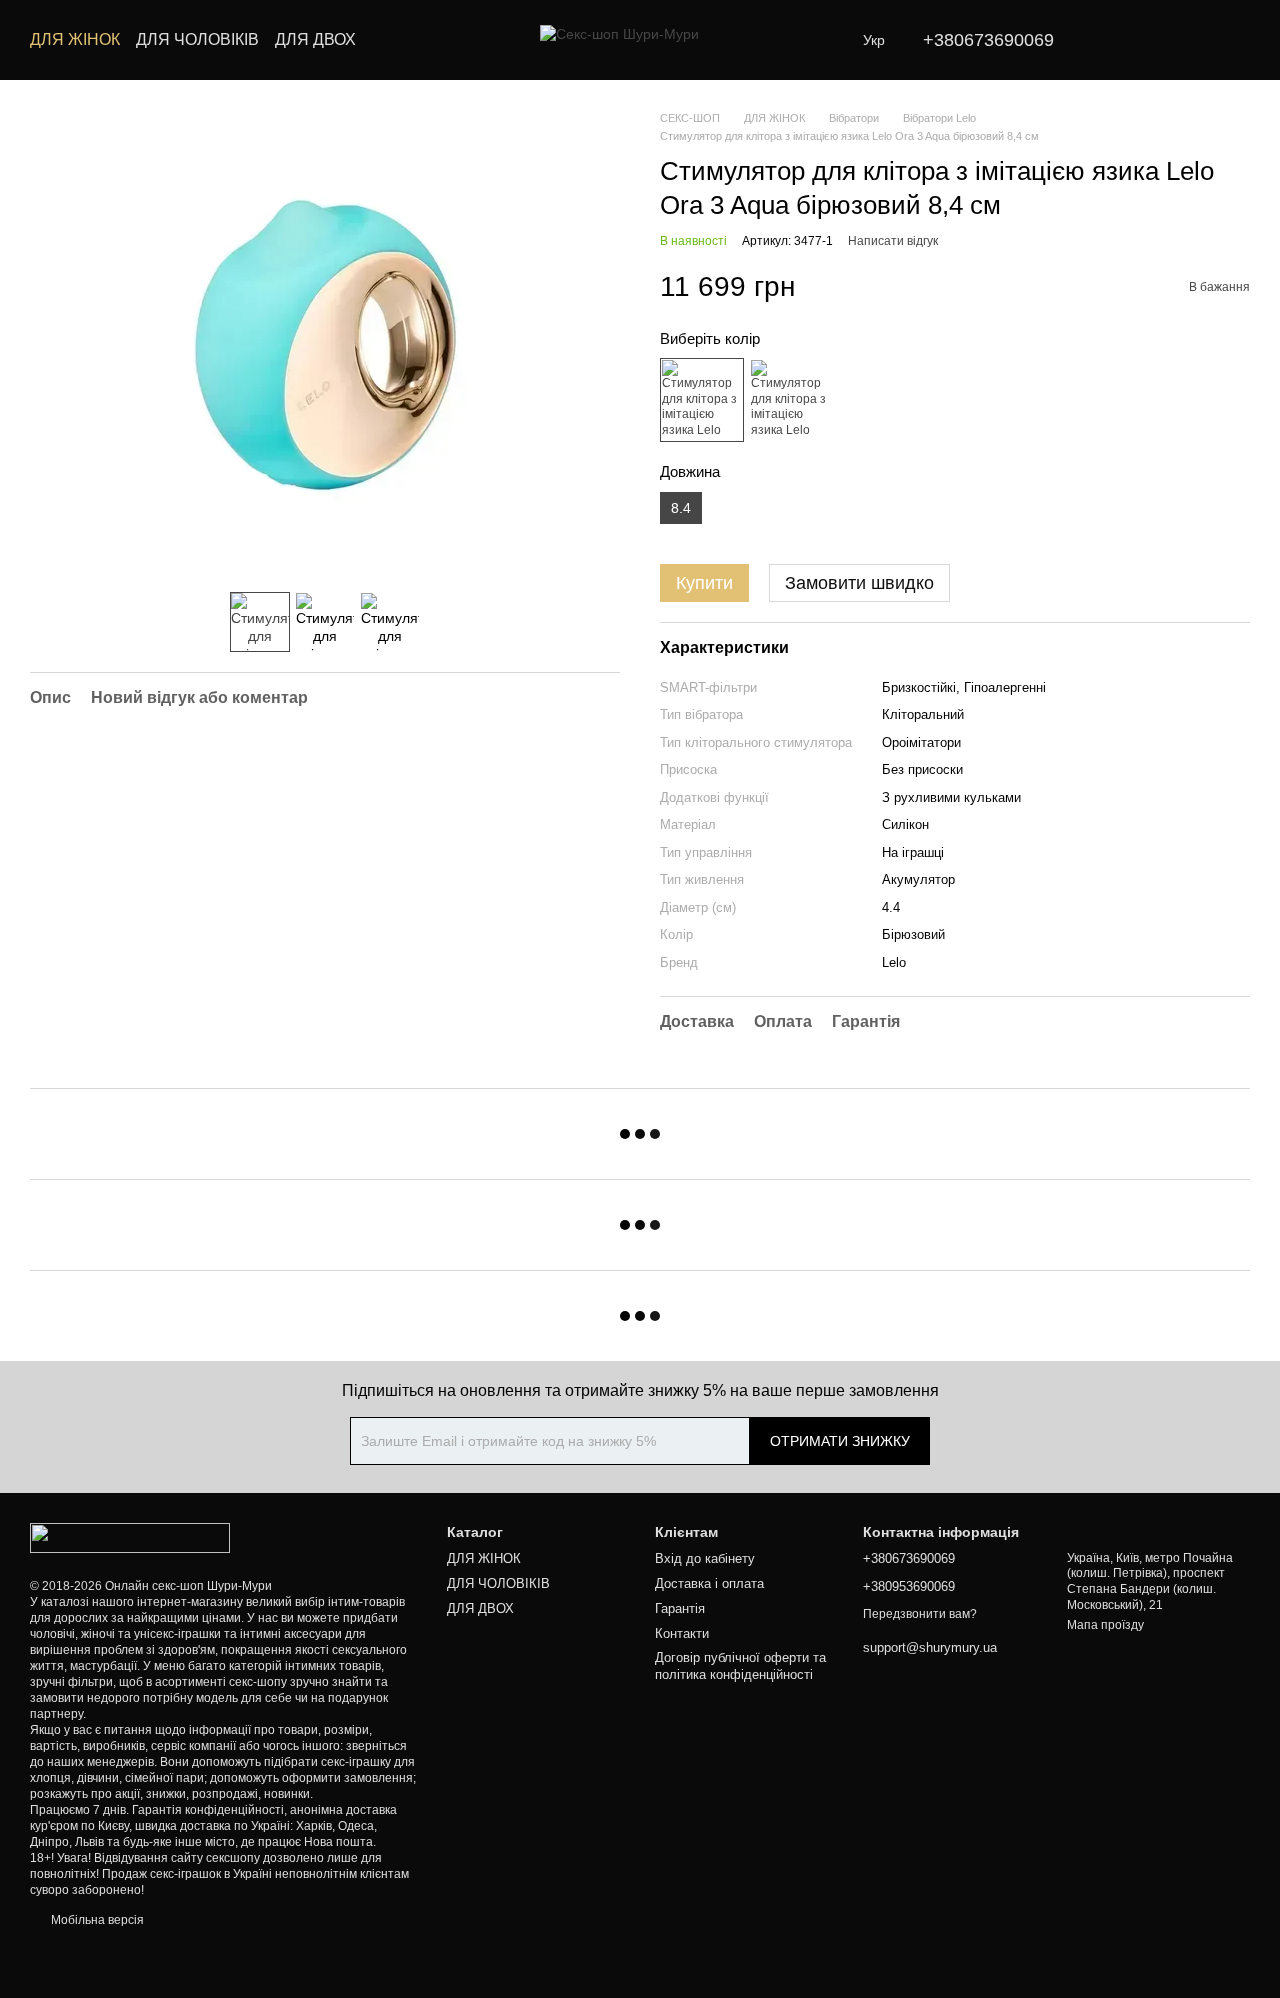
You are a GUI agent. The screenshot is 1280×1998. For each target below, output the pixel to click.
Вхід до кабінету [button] (705, 1558)
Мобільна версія (96, 1920)
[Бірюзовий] (702, 400)
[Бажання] (1130, 40)
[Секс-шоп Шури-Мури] (130, 1537)
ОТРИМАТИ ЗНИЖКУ (840, 1441)
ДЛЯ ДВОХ (315, 39)
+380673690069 (988, 40)
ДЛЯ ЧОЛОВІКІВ (197, 39)
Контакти (682, 1633)
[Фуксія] (791, 400)
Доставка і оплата (709, 1583)
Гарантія (680, 1608)
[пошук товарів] (392, 40)
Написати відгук (893, 241)
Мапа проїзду (1105, 1625)
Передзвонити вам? (920, 1614)
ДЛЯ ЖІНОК (75, 39)
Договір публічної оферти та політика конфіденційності (740, 1666)
